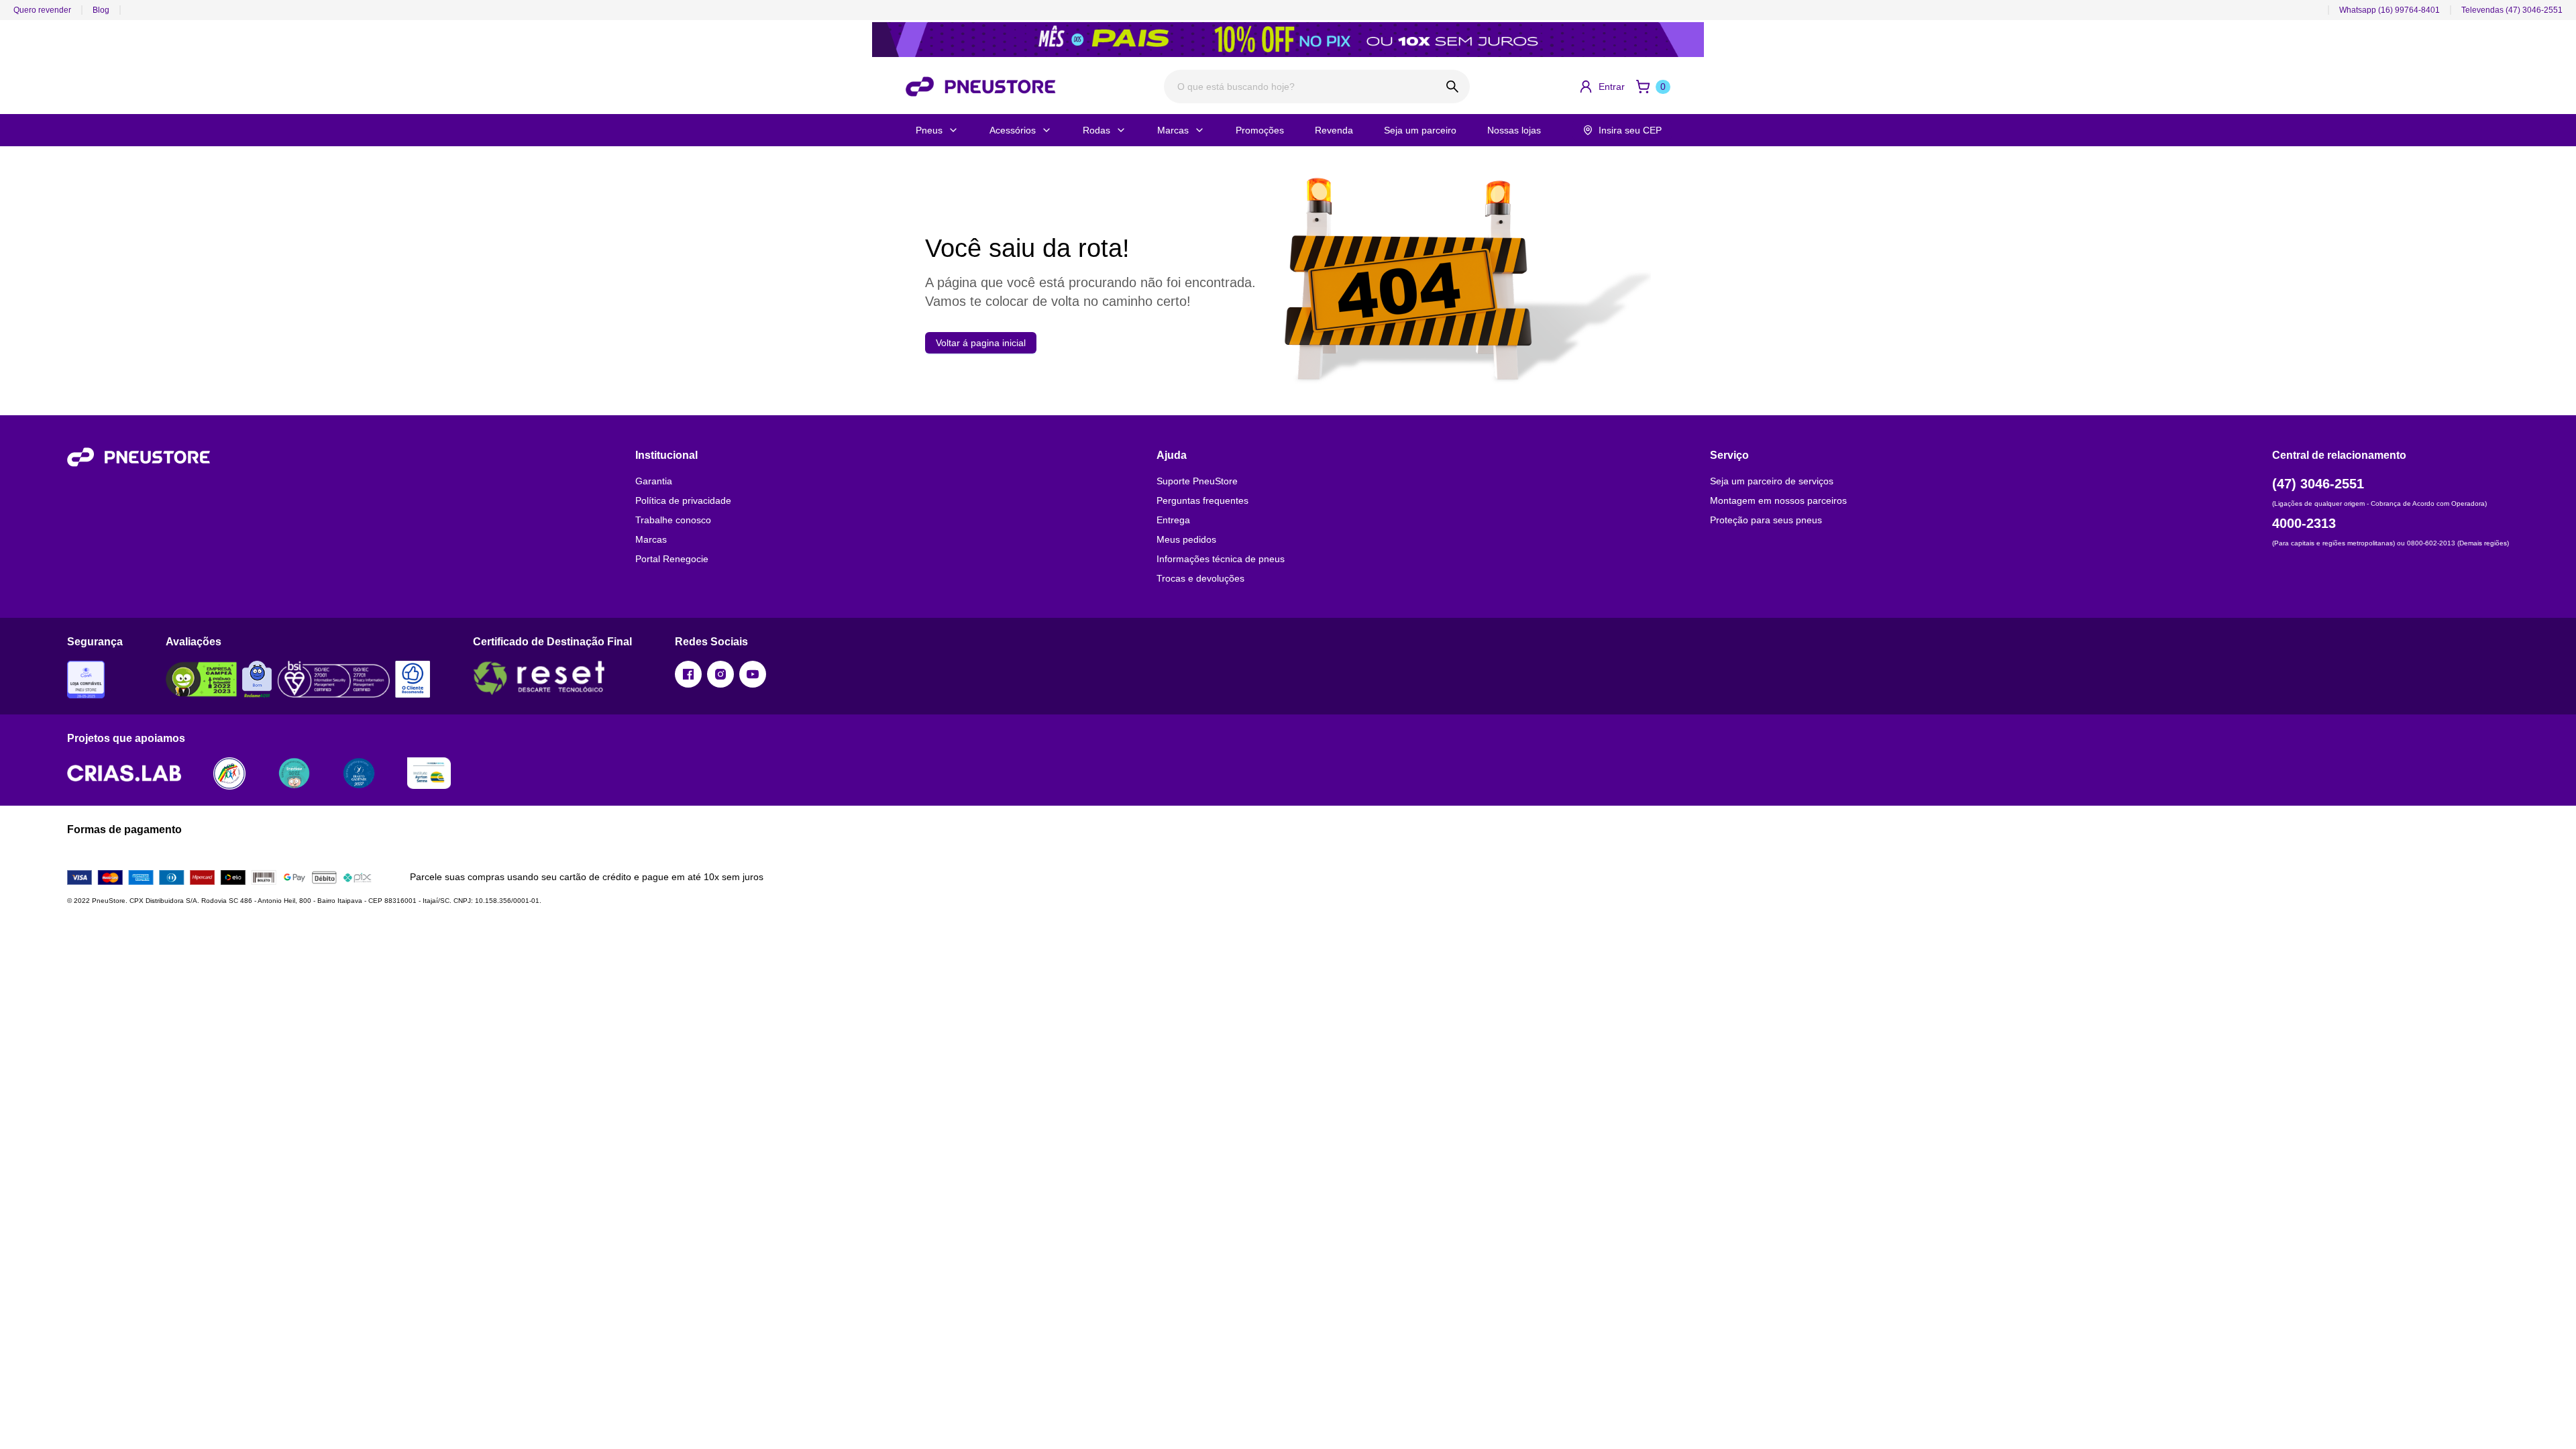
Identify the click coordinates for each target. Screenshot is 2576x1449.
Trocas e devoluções (1200, 578)
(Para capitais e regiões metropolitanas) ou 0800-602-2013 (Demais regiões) (2391, 543)
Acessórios (1013, 130)
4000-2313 (2304, 523)
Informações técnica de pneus (1221, 559)
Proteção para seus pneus (1766, 520)
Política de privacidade (683, 500)
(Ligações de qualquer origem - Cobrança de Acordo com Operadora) (2379, 503)
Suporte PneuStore (1197, 481)
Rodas (1096, 130)
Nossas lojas (1514, 130)
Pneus (929, 130)
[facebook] (688, 674)
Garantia (654, 481)
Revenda (1334, 130)
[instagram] (720, 674)
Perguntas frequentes (1202, 500)
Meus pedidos (1186, 539)
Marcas (1173, 130)
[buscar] (1453, 87)
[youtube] (753, 674)
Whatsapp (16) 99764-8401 (2390, 10)
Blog (101, 10)
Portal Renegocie (672, 559)
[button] (1602, 87)
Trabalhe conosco (673, 520)
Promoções (1260, 130)
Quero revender (42, 10)
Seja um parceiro (1420, 130)
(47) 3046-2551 (2318, 484)
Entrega (1173, 520)
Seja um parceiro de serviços (1772, 481)
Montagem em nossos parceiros (1778, 500)
